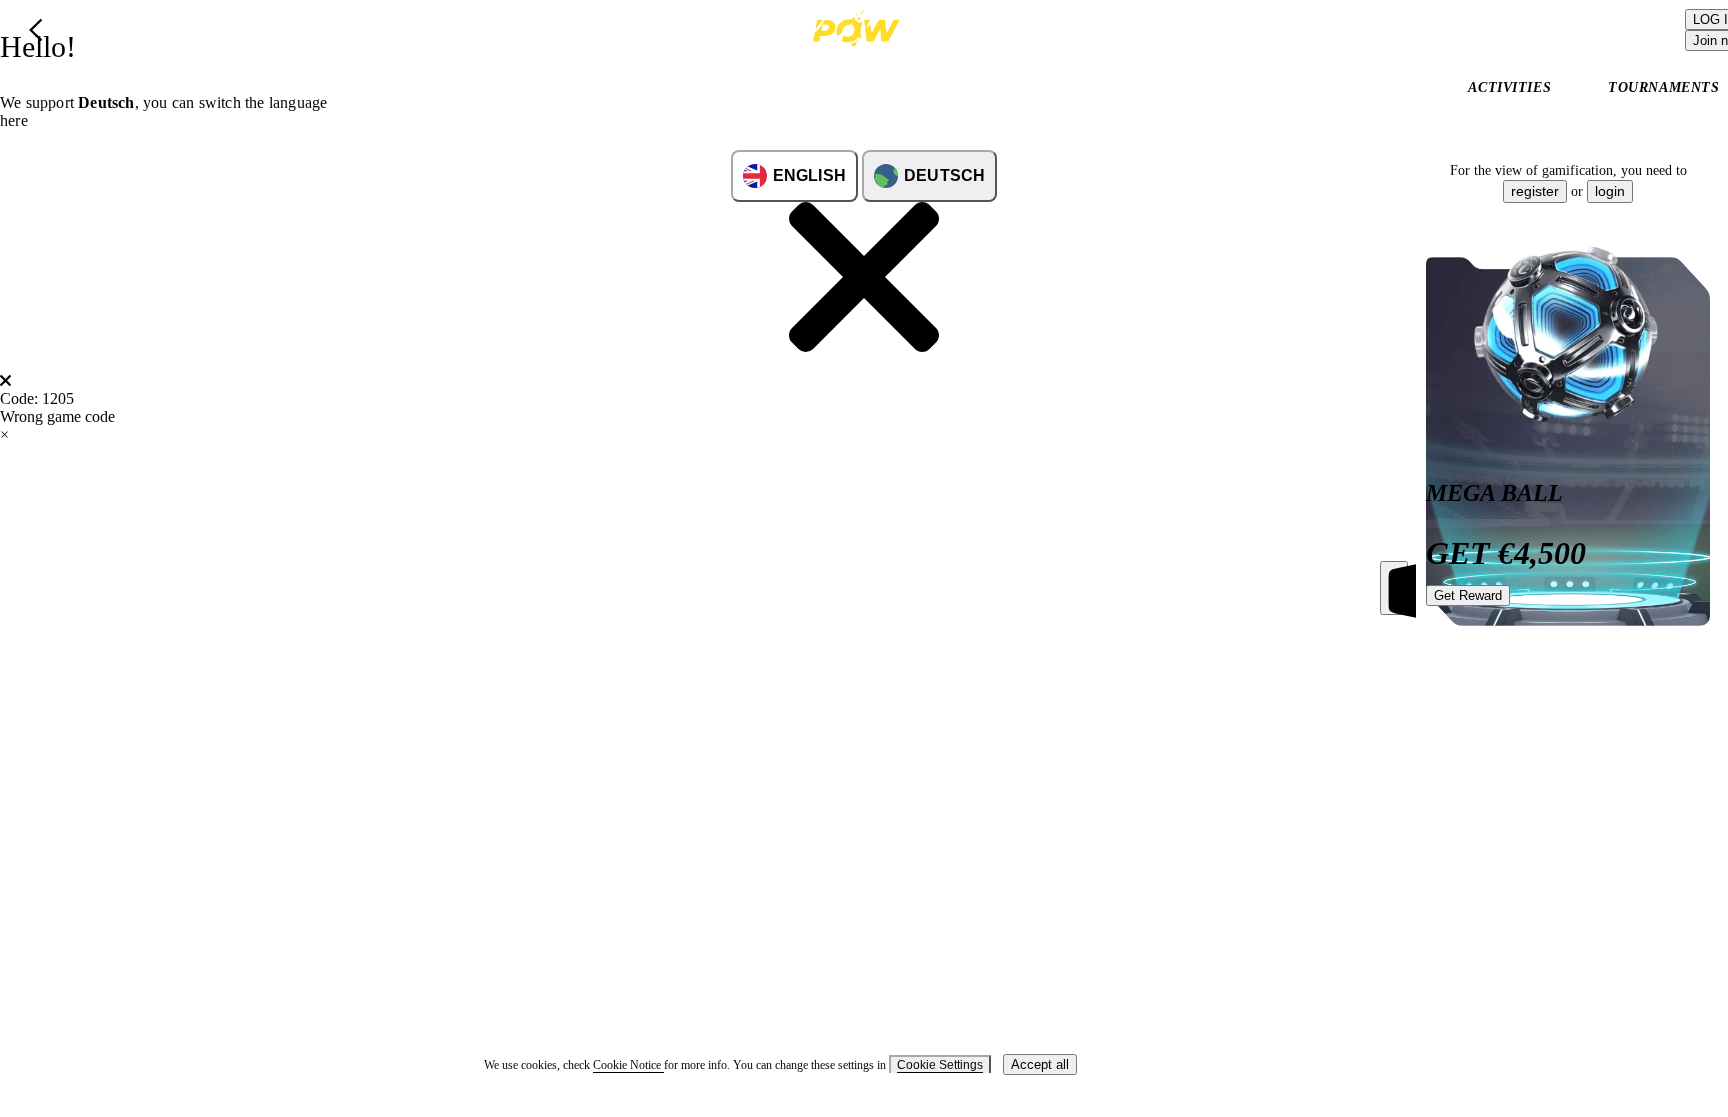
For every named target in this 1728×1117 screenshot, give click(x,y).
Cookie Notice (628, 1065)
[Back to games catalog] (36, 30)
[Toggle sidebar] (1394, 588)
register (1535, 191)
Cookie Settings (940, 1065)
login (1610, 191)
